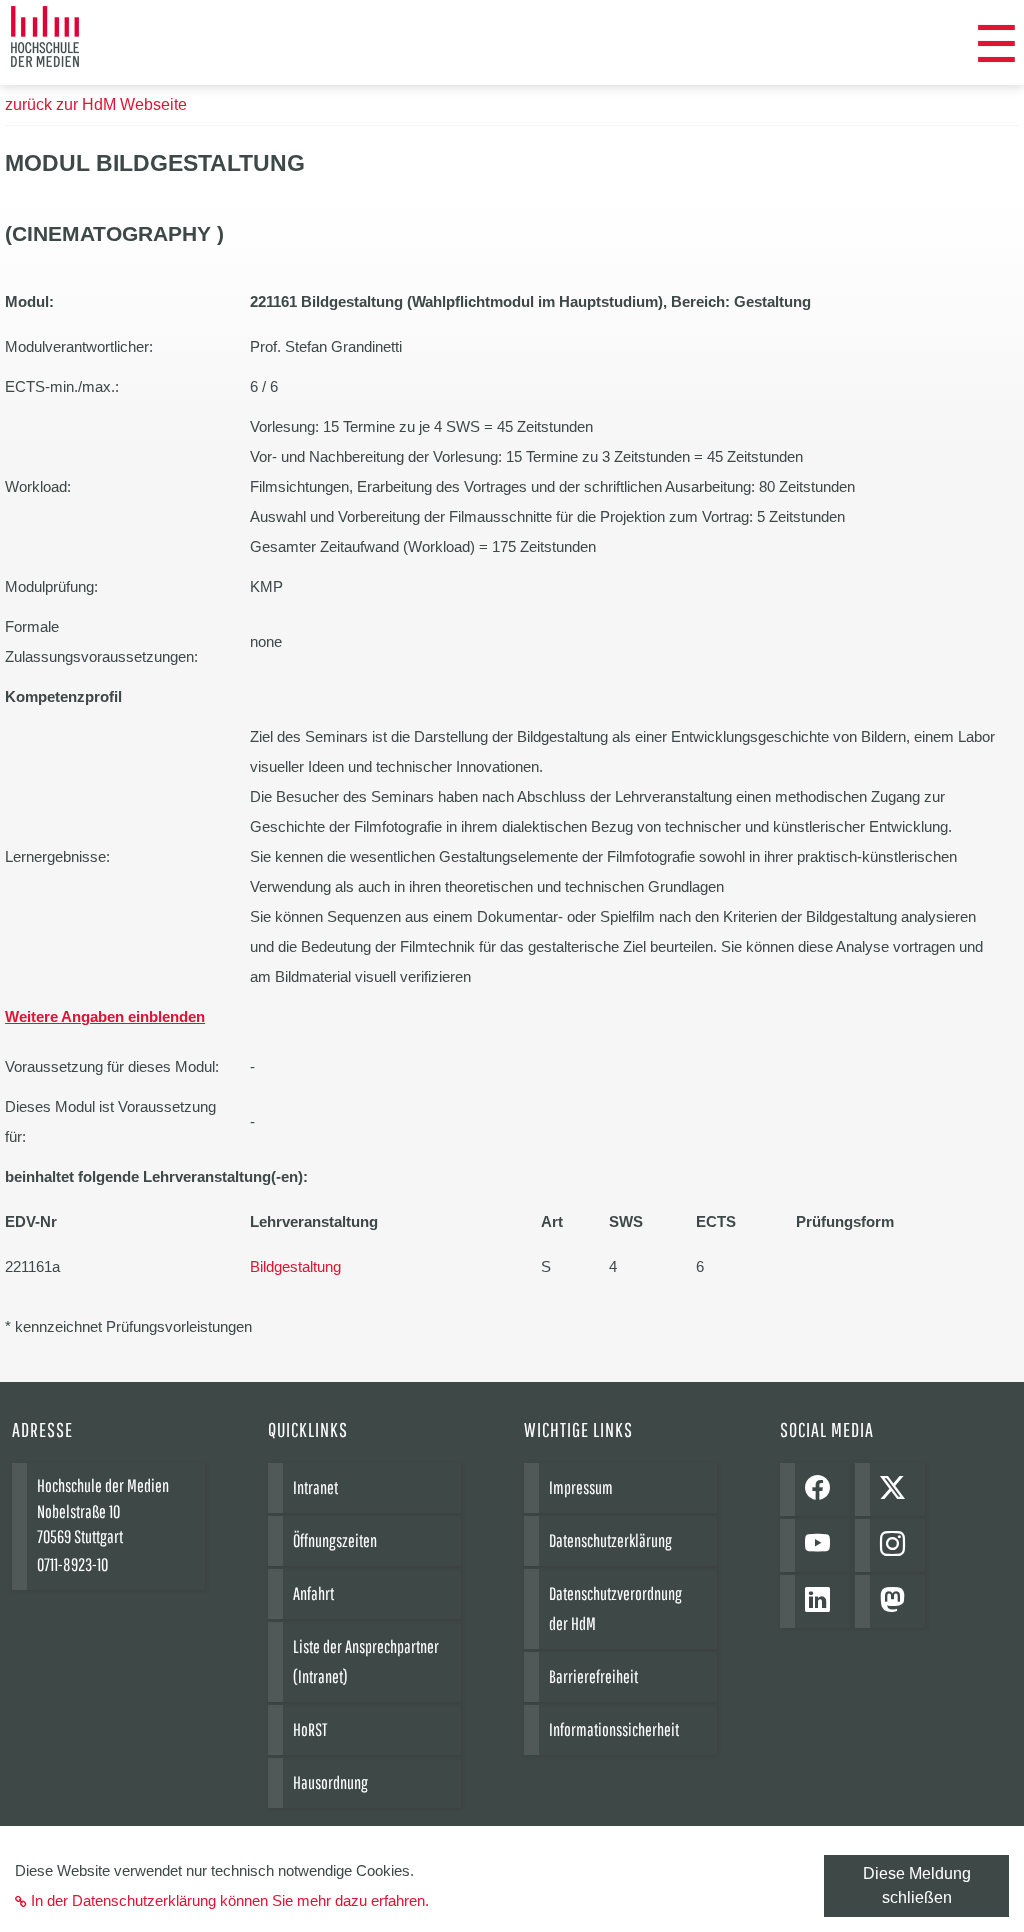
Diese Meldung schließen (917, 1885)
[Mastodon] (897, 1601)
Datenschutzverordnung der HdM (615, 1608)
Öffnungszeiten (335, 1540)
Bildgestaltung (295, 1266)
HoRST (310, 1729)
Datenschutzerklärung (610, 1540)
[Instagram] (897, 1545)
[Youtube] (822, 1545)
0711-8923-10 (72, 1564)
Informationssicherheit (614, 1729)
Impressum (581, 1487)
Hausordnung (330, 1782)
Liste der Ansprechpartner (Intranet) (366, 1661)
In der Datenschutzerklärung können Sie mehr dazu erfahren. (230, 1900)
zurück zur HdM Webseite (96, 104)
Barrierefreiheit (593, 1676)
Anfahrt (313, 1593)
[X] (897, 1489)
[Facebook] (822, 1489)
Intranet (315, 1487)
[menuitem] (996, 45)
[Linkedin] (822, 1601)
